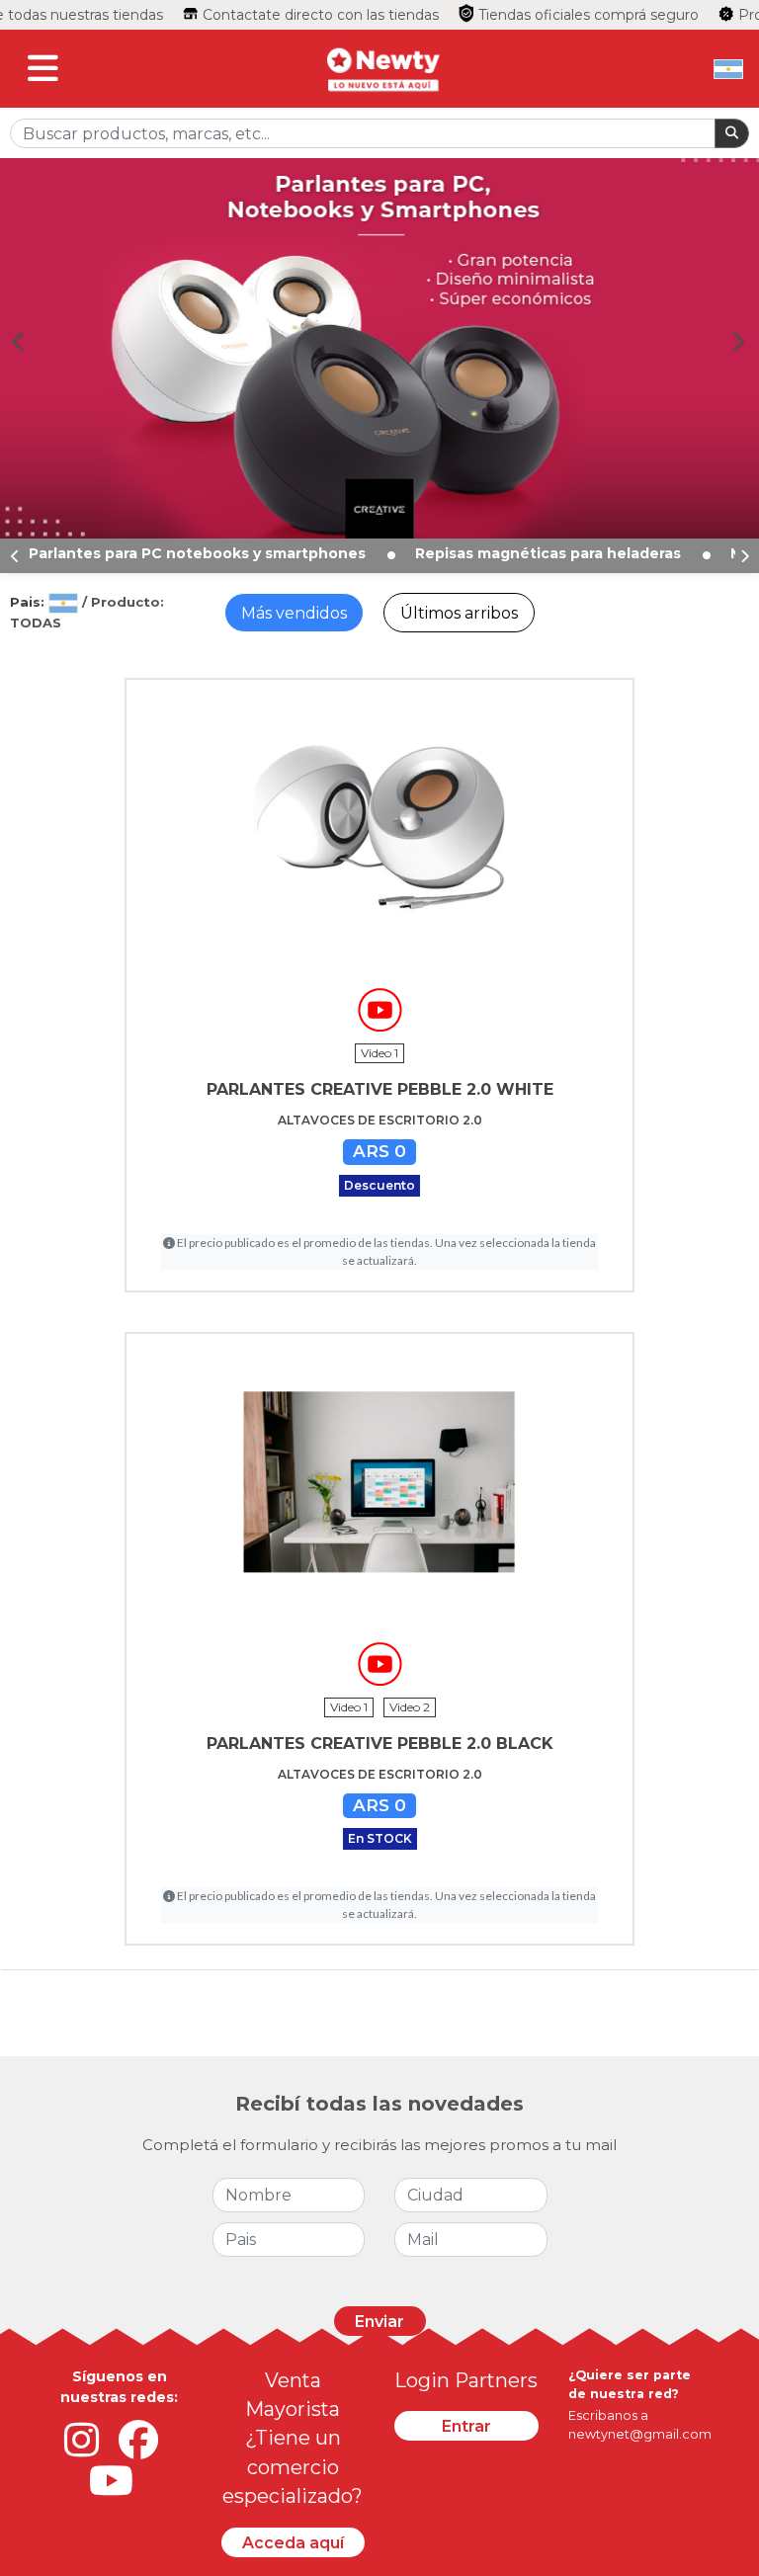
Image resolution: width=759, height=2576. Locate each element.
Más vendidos (294, 613)
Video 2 (410, 1707)
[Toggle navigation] (43, 69)
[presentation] (15, 556)
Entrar (466, 2426)
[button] (26, 341)
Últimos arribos (459, 613)
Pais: (29, 602)
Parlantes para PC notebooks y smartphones (199, 553)
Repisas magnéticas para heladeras (550, 553)
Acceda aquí (293, 2543)
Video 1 (379, 1053)
